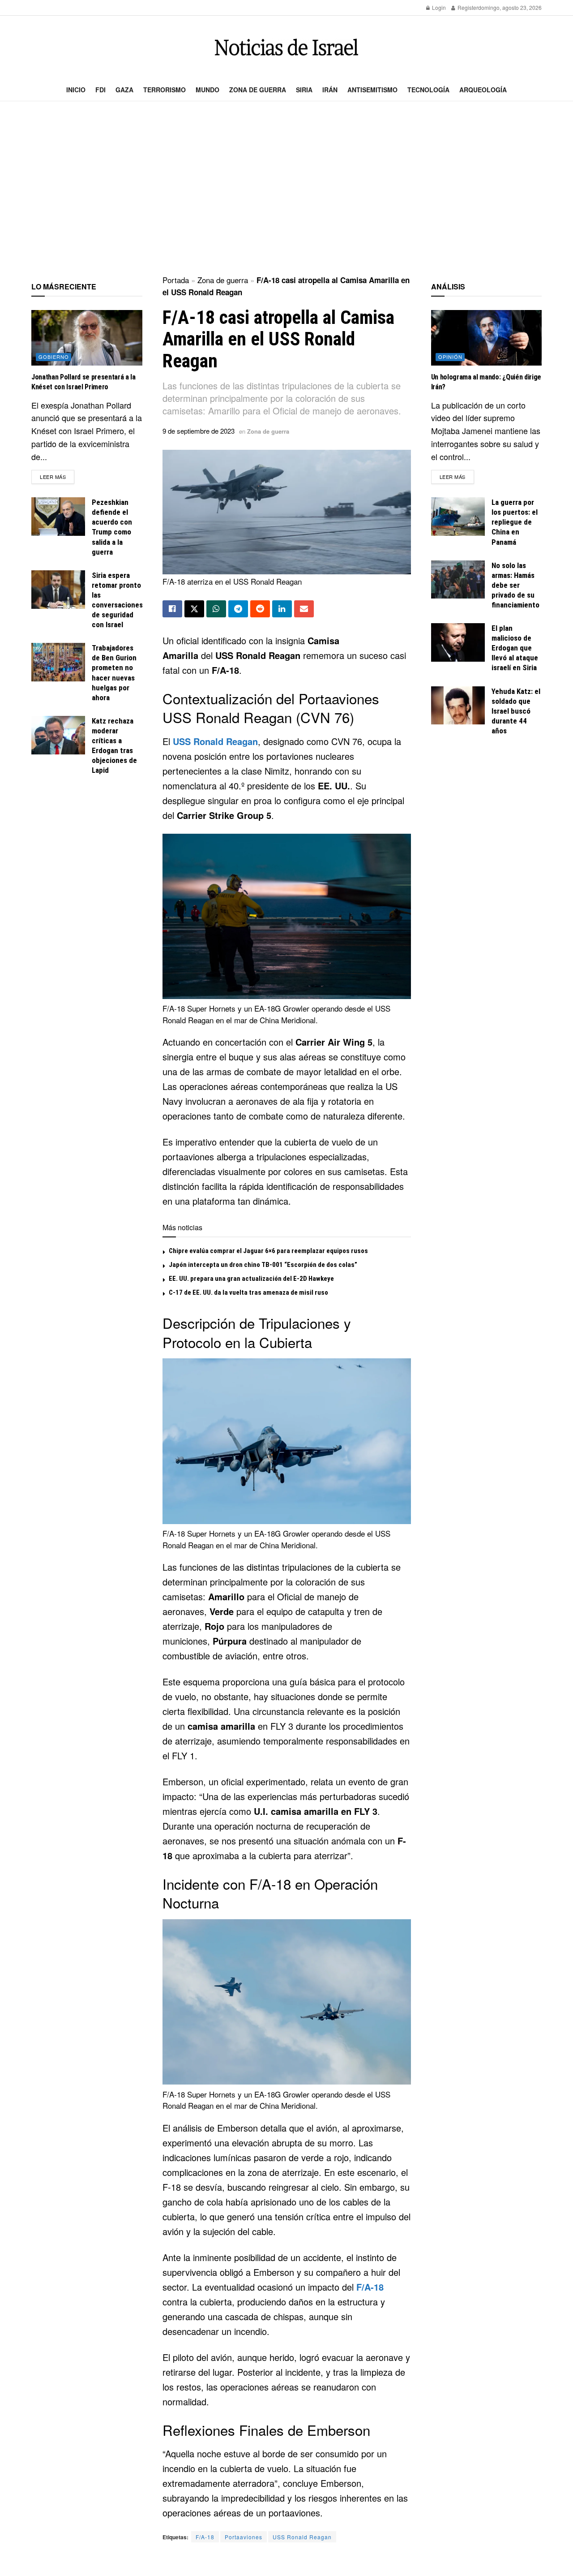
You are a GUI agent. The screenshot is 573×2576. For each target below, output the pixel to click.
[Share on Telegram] (238, 609)
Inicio (76, 90)
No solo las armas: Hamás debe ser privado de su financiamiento (515, 585)
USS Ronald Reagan (215, 741)
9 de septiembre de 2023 (199, 431)
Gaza (124, 90)
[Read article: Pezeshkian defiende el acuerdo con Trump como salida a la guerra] (58, 517)
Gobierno (54, 357)
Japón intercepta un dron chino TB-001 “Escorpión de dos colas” (263, 1265)
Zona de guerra (258, 90)
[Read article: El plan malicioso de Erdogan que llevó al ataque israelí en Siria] (458, 642)
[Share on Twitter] (194, 609)
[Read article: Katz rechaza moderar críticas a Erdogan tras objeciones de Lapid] (58, 735)
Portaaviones (244, 2537)
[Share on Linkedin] (282, 609)
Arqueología (483, 90)
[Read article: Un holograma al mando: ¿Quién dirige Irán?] (487, 338)
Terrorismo (165, 90)
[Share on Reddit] (260, 609)
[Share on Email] (304, 609)
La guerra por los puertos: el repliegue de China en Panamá (515, 522)
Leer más (57, 476)
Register (467, 7)
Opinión (450, 357)
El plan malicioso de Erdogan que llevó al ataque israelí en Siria (515, 648)
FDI (100, 90)
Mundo (207, 90)
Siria (304, 90)
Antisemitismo (372, 90)
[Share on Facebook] (172, 609)
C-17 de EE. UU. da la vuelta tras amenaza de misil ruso (248, 1292)
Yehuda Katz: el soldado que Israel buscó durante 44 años (516, 711)
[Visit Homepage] (286, 47)
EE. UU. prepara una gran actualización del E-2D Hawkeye (251, 1279)
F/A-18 (370, 2287)
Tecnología (428, 90)
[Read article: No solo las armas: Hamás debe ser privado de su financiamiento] (458, 580)
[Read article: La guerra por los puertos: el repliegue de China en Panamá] (458, 517)
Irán (330, 90)
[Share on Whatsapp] (216, 609)
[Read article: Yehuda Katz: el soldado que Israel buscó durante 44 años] (458, 706)
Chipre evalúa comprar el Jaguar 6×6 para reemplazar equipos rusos (268, 1251)
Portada (176, 280)
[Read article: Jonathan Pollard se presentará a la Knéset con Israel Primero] (87, 338)
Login (438, 7)
